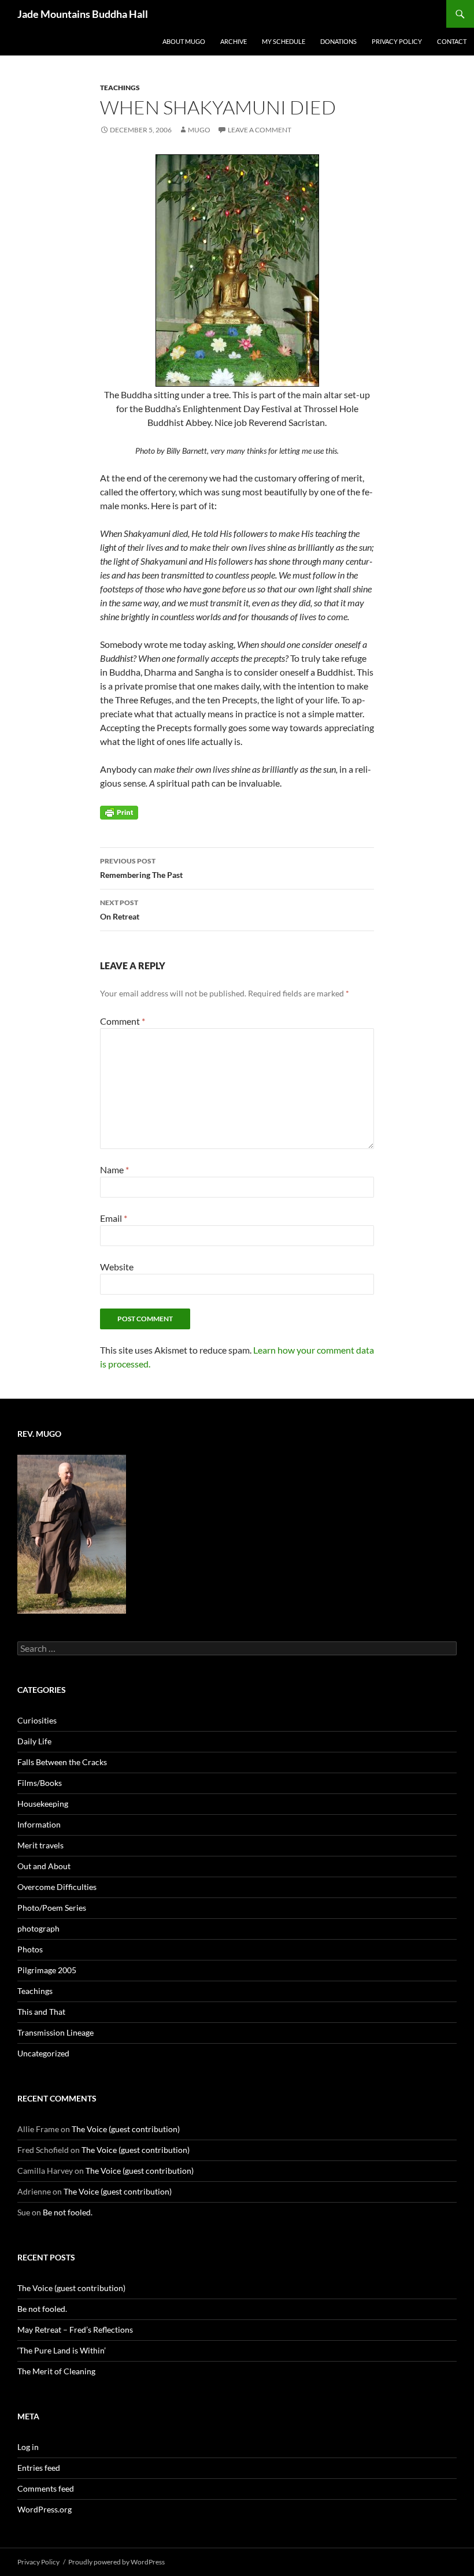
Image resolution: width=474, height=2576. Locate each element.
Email (114, 1218)
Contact (452, 41)
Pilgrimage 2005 (47, 1970)
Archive (234, 41)
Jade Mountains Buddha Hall (83, 14)
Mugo (199, 130)
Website (117, 1267)
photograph (38, 1928)
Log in (28, 2447)
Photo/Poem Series (52, 1908)
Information (39, 1824)
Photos (30, 1949)
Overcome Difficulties (57, 1887)
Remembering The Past (141, 868)
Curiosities (37, 1720)
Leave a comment (260, 130)
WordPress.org (45, 2509)
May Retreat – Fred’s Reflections (75, 2329)
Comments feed (46, 2488)
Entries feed (39, 2468)
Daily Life (34, 1741)
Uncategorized (43, 2053)
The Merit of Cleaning (56, 2371)
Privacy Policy (397, 41)
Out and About (44, 1866)
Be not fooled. (68, 2212)
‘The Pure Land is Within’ (62, 2350)
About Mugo (184, 41)
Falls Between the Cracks (62, 1762)
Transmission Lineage (55, 2032)
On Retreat (120, 910)
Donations (338, 41)
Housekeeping (43, 1804)
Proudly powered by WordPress (116, 2562)
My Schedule (284, 41)
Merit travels (40, 1845)
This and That (41, 2012)
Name (114, 1170)
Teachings (120, 88)
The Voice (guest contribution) (126, 2129)
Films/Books (40, 1783)
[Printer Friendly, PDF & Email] (119, 812)
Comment (123, 1021)
